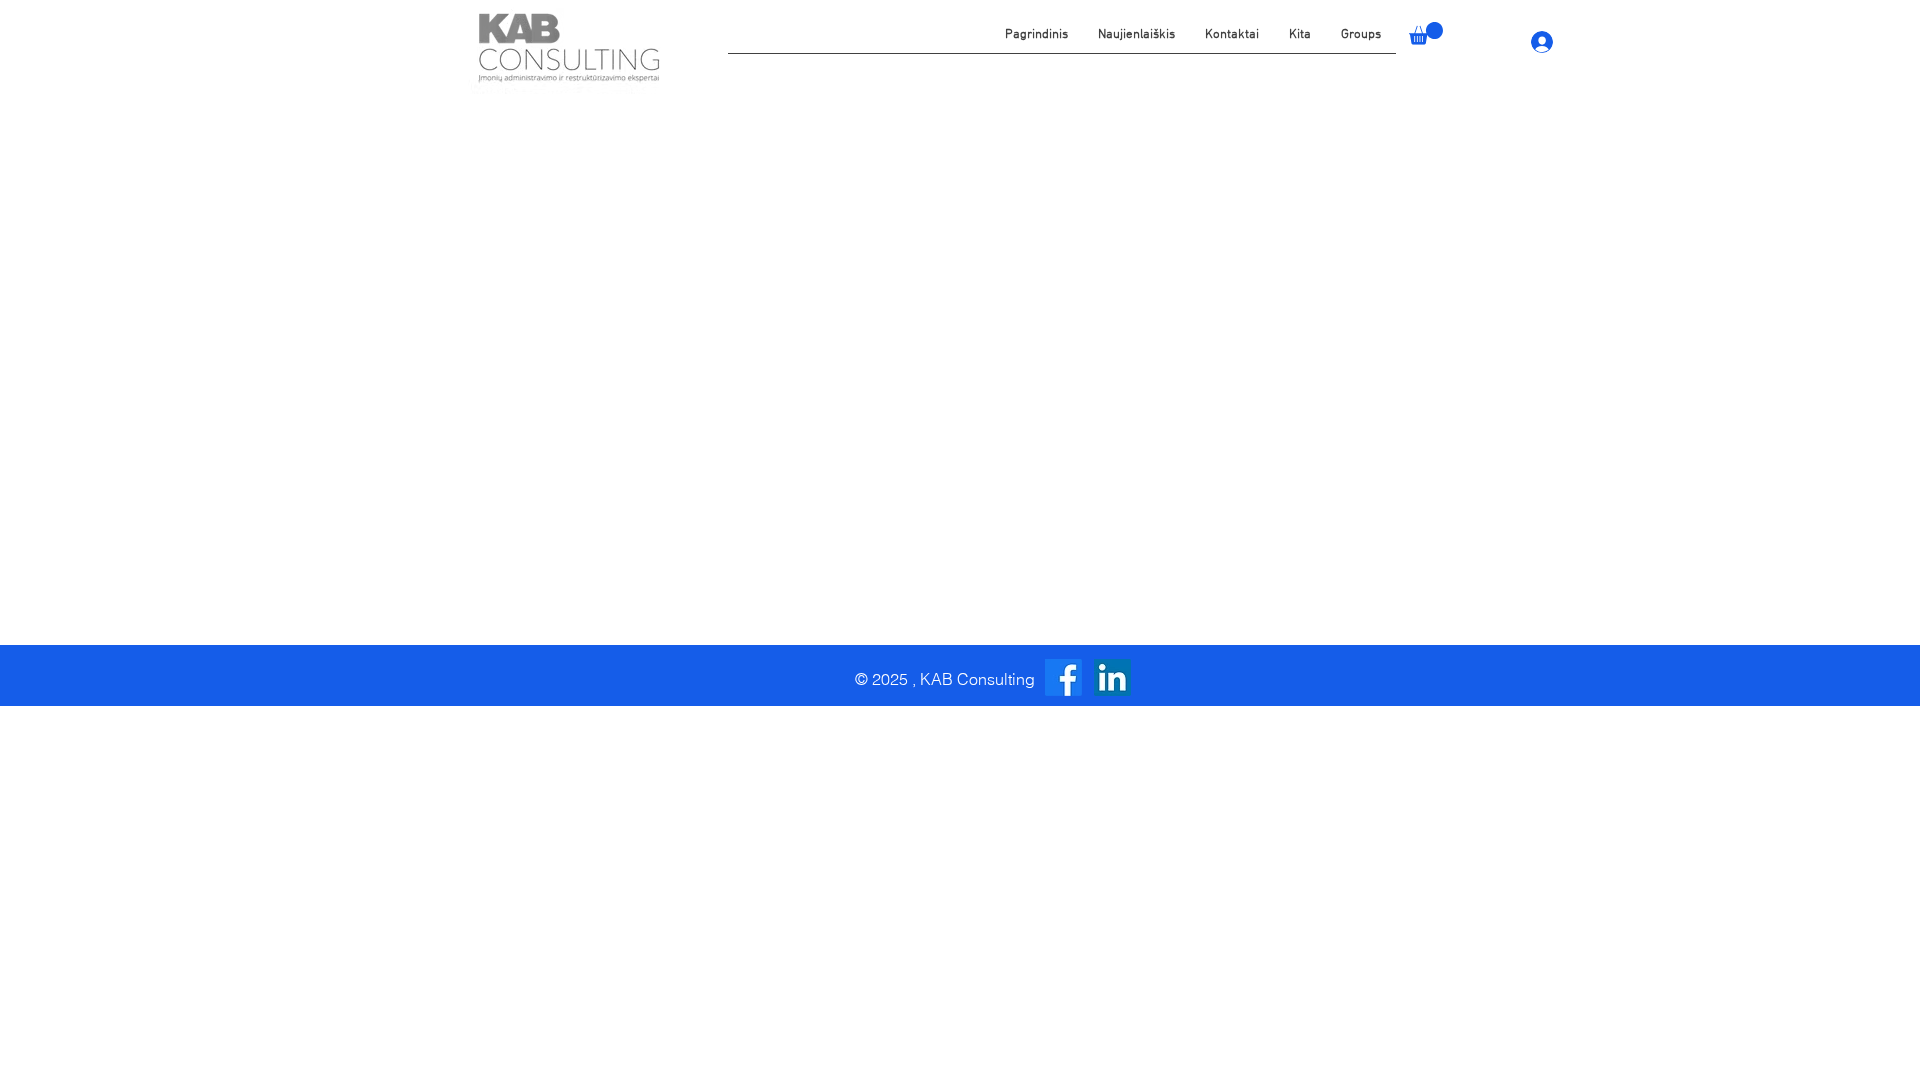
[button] (1300, 42)
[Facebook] (1063, 677)
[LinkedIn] (1112, 677)
